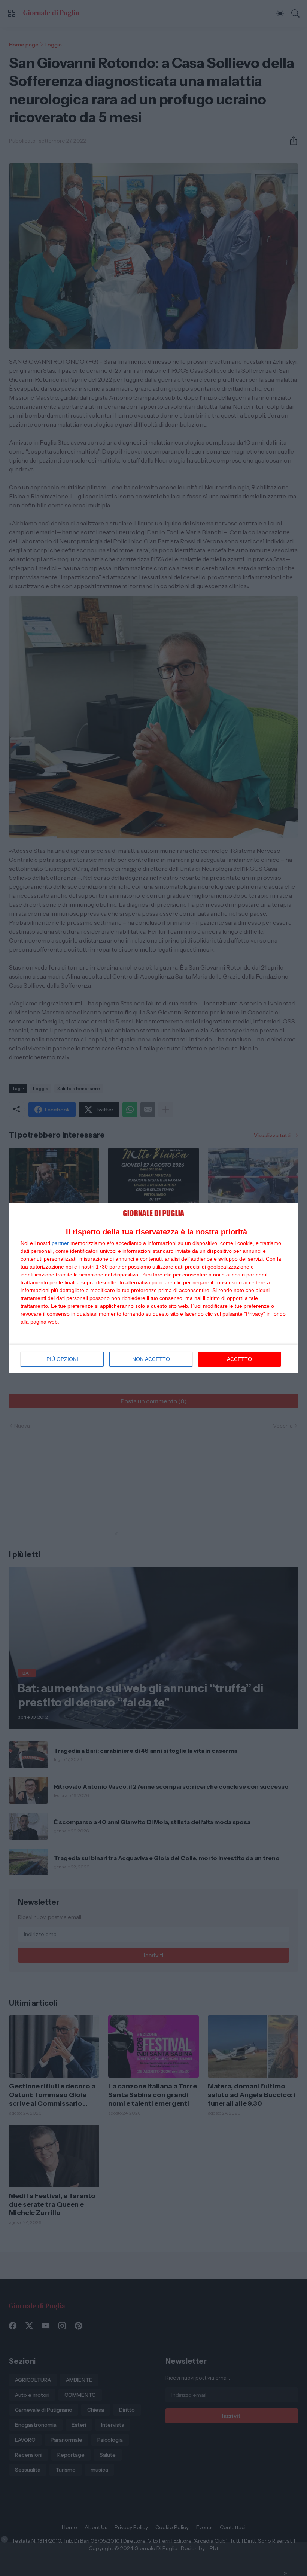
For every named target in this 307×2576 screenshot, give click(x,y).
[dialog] (153, 1288)
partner (60, 1243)
